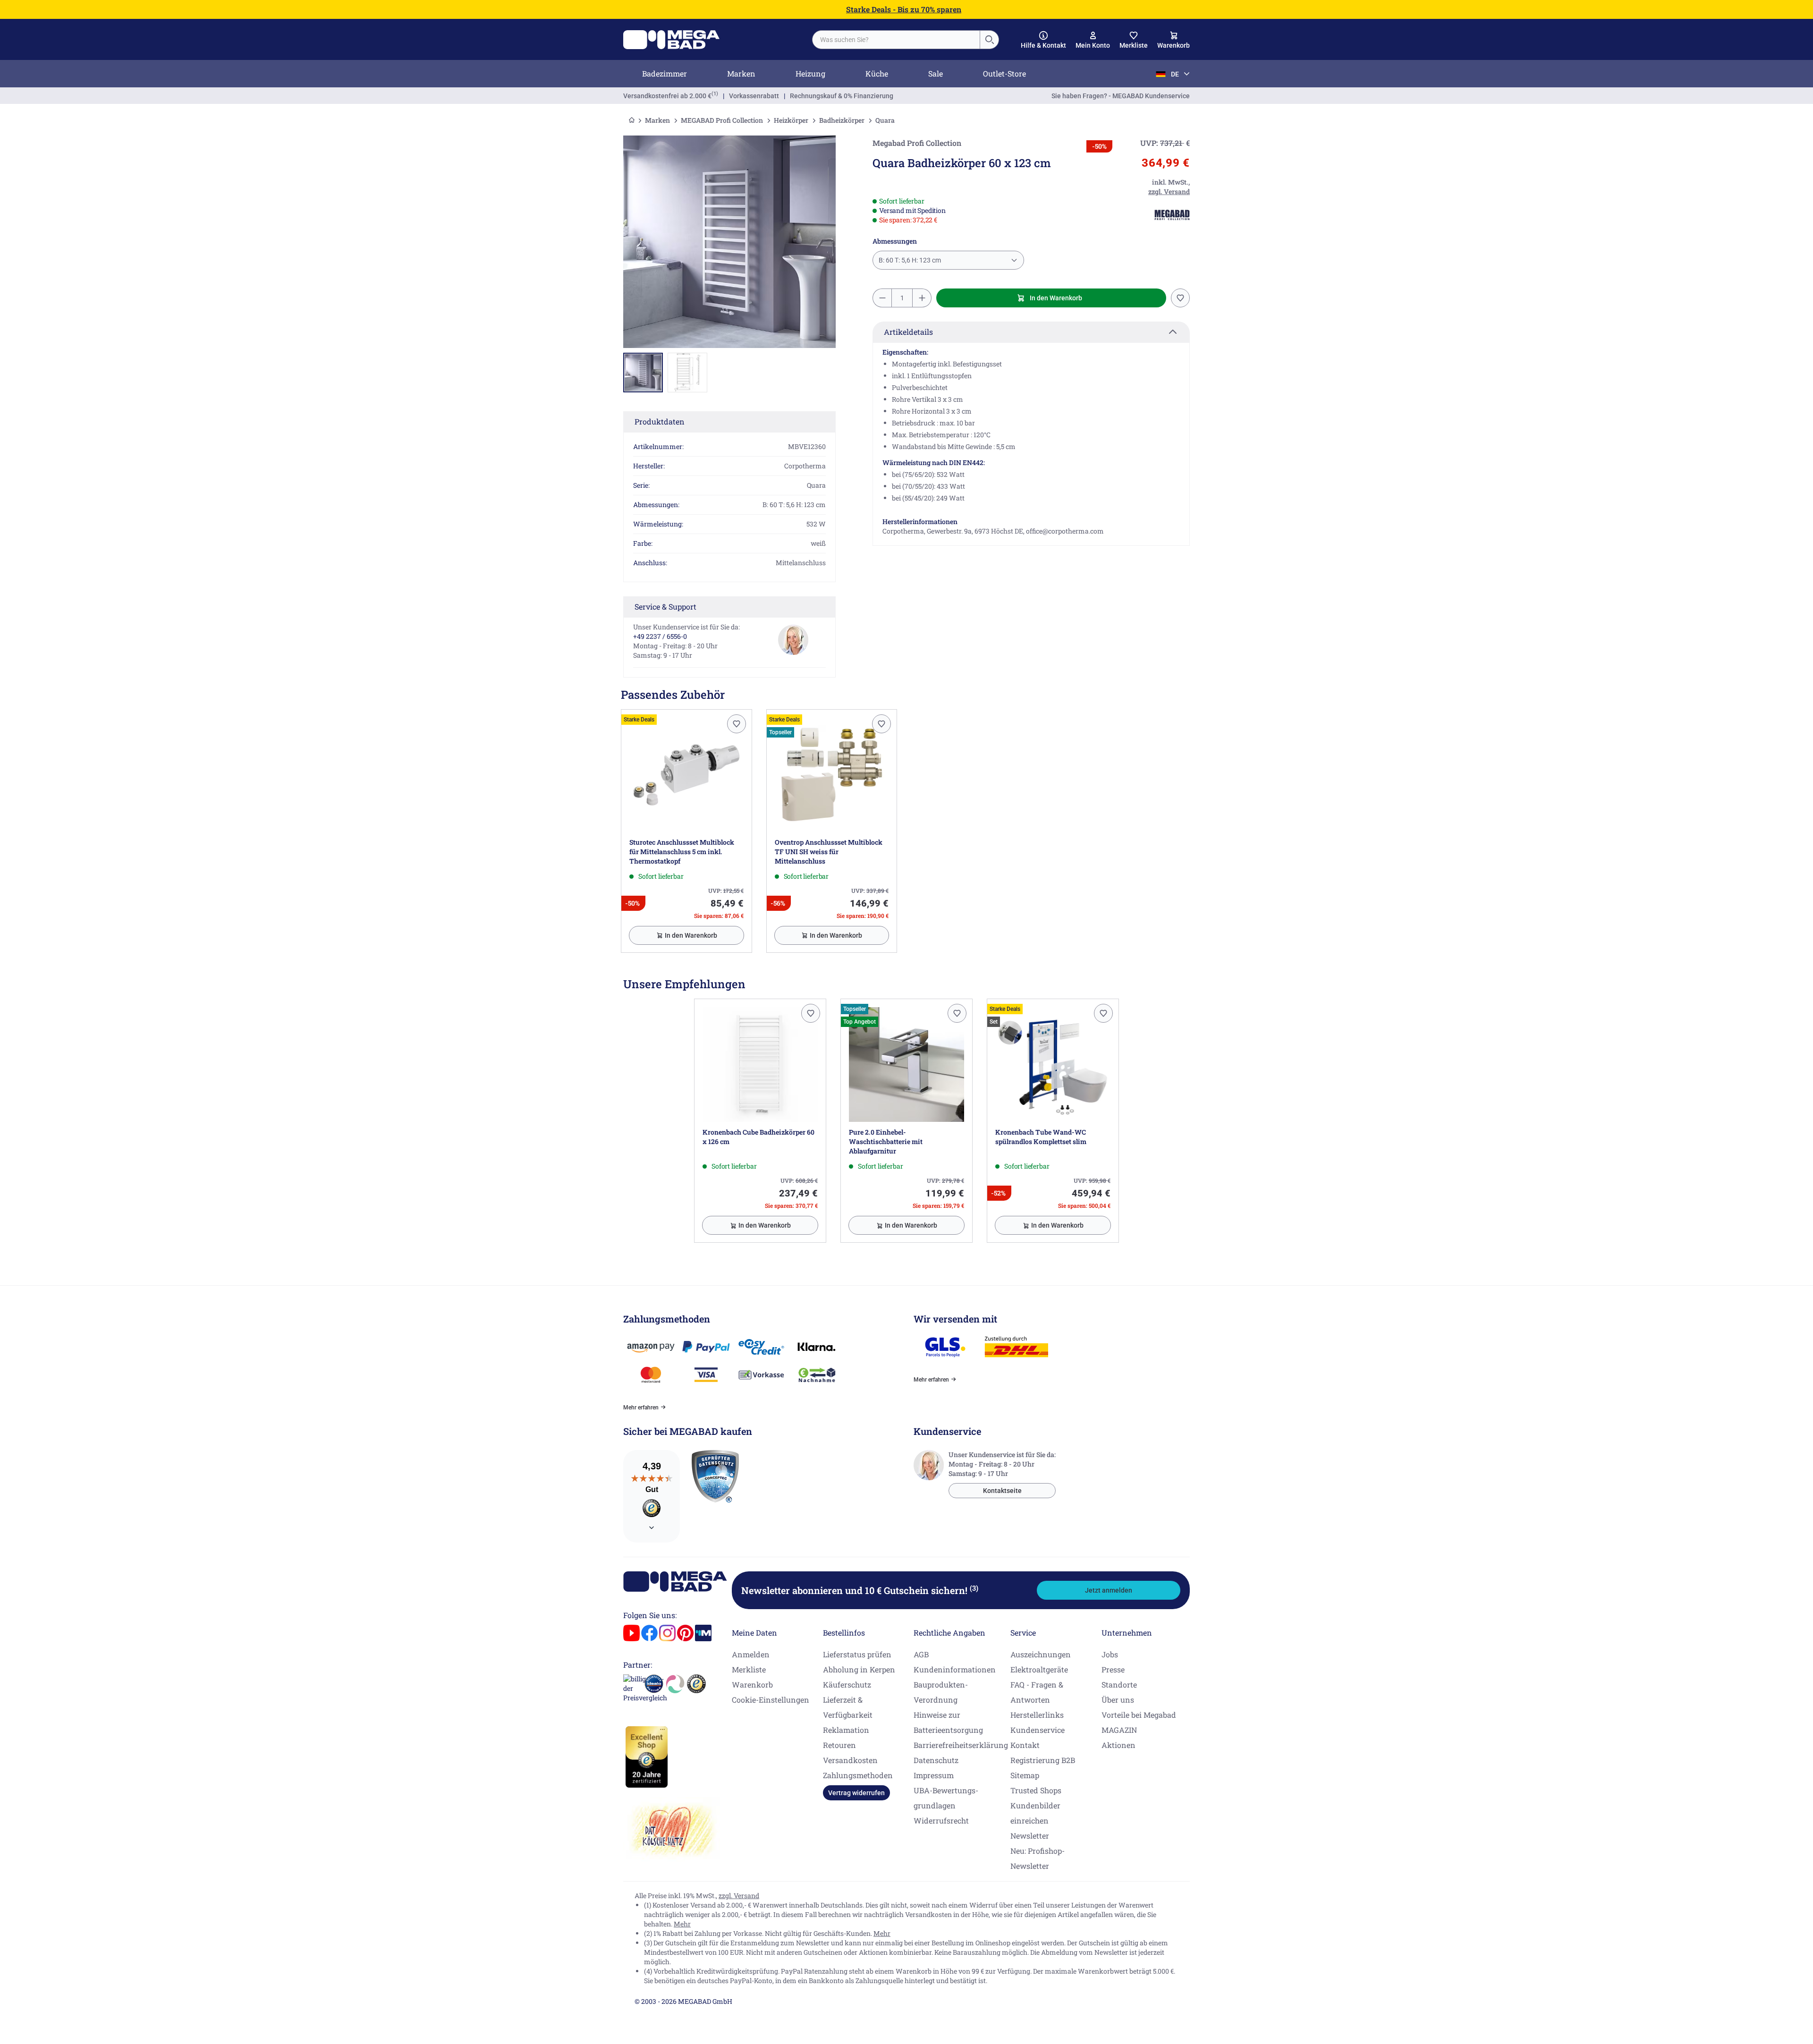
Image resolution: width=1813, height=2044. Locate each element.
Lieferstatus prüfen (857, 1654)
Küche (877, 73)
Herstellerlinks (1037, 1715)
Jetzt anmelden (1109, 1590)
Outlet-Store (1004, 73)
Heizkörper (791, 120)
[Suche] (989, 40)
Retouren (839, 1745)
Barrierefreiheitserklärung (961, 1745)
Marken (741, 73)
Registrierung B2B (1043, 1760)
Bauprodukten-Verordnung (941, 1692)
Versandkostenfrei (667, 96)
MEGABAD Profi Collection (722, 120)
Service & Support (665, 606)
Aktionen (1118, 1745)
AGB (921, 1654)
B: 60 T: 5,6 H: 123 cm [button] (910, 260)
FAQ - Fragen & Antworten (1037, 1692)
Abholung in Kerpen (859, 1669)
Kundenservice (1038, 1730)
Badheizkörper (842, 120)
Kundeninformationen (955, 1669)
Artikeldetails (908, 332)
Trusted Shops (1036, 1790)
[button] (1043, 40)
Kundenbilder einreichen (1035, 1813)
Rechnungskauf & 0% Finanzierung (842, 96)
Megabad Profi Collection (917, 143)
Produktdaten (660, 421)
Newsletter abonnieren (860, 1590)
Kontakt (1025, 1745)
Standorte (1119, 1684)
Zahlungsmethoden (858, 1775)
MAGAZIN (1119, 1730)
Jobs (1110, 1654)
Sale (936, 73)
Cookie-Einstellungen (771, 1700)
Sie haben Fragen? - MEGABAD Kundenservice (1121, 96)
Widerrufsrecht (941, 1820)
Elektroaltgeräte (1039, 1669)
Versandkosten (850, 1760)
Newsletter (1030, 1836)
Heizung (810, 73)
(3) (974, 1588)
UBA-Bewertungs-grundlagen (946, 1798)
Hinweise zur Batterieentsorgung (948, 1722)
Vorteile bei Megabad (1139, 1715)
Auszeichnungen (1041, 1654)
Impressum (934, 1775)
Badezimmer (665, 73)
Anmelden (751, 1654)
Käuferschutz (847, 1684)
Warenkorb (752, 1684)
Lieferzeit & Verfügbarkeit (848, 1707)
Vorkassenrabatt (754, 96)
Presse (1113, 1669)
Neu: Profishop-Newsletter (1038, 1858)
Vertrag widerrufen (856, 1793)
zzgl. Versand (739, 1896)
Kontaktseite (1002, 1491)
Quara (885, 120)
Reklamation (846, 1730)
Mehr (682, 1924)
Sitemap (1025, 1775)
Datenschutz (936, 1760)
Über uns (1118, 1700)
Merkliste (749, 1669)
